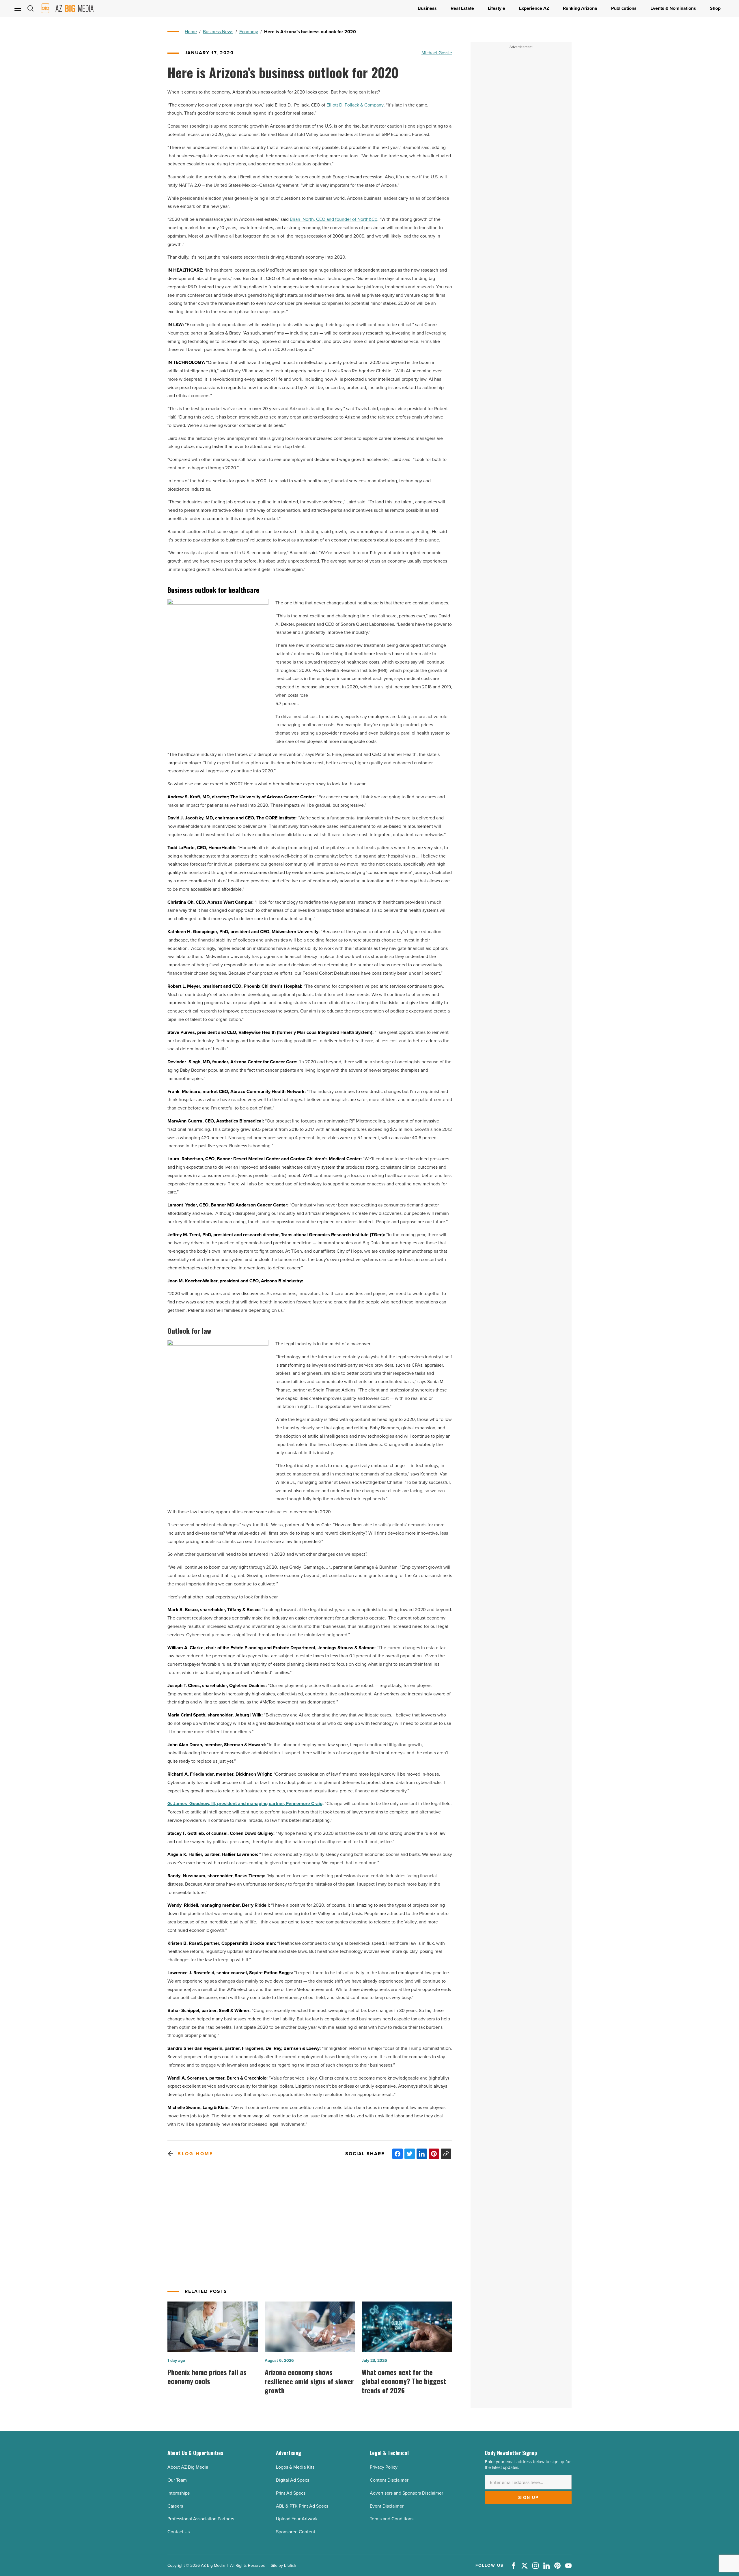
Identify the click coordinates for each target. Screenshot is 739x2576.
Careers (175, 2506)
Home (191, 32)
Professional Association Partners (201, 2519)
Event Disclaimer (387, 2506)
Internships (179, 2493)
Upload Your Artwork (297, 2519)
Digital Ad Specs (293, 2480)
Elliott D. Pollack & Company (355, 105)
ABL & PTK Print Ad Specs (302, 2506)
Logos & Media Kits (295, 2467)
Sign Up (528, 2497)
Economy (249, 32)
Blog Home (195, 2154)
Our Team (177, 2480)
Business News (218, 32)
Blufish (290, 2565)
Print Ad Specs (291, 2493)
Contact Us (179, 2532)
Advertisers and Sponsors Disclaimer (406, 2493)
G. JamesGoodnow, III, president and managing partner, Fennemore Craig (245, 1803)
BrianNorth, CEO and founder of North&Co (334, 219)
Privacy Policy (384, 2467)
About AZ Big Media (188, 2467)
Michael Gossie (437, 53)
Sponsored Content (296, 2532)
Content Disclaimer (389, 2480)
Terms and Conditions (392, 2519)
